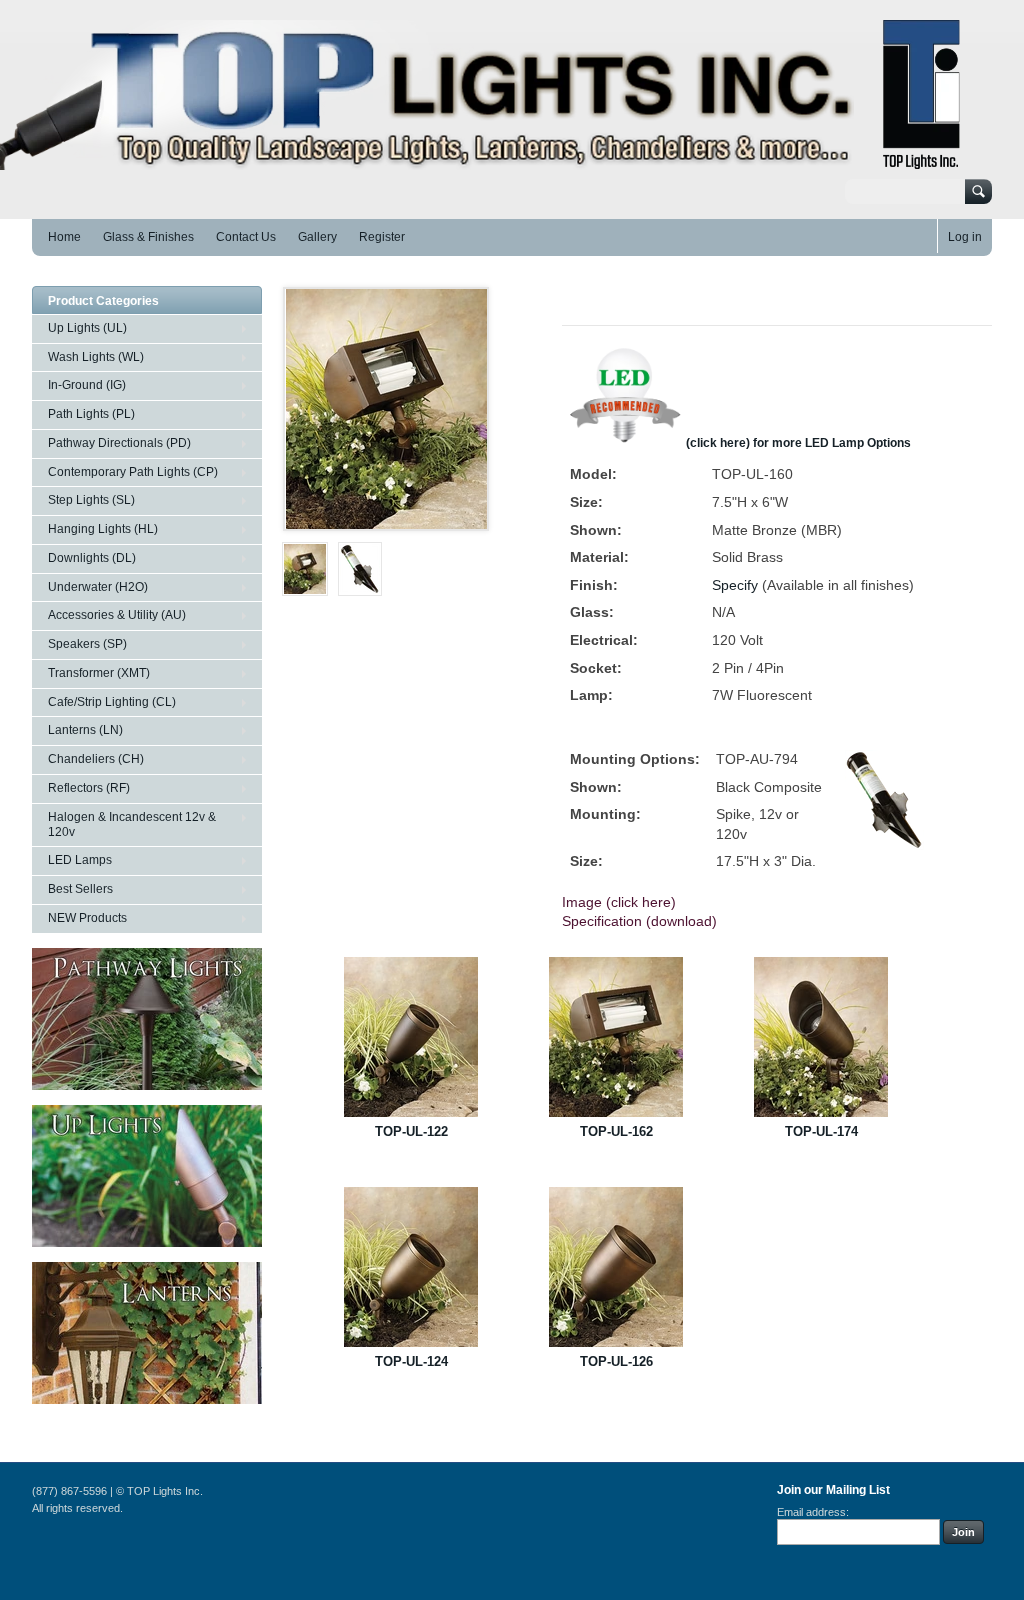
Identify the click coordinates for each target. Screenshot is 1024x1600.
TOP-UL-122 (411, 1131)
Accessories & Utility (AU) (117, 615)
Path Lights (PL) (91, 414)
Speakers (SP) (87, 644)
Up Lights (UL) (87, 328)
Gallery (317, 237)
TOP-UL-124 (411, 1361)
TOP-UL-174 (821, 1131)
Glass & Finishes (148, 237)
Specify (735, 585)
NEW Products (87, 918)
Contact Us (246, 237)
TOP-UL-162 (616, 1131)
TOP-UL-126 (616, 1361)
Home (64, 237)
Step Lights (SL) (91, 500)
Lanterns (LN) (85, 730)
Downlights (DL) (92, 558)
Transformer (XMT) (99, 673)
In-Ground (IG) (87, 385)
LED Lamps (80, 860)
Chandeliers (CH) (96, 759)
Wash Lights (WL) (96, 357)
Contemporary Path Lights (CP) (133, 472)
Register (382, 237)
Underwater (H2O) (98, 587)
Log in (965, 237)
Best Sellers (80, 889)
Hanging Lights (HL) (103, 529)
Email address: (813, 1512)
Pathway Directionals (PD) (119, 443)
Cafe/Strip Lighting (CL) (112, 702)
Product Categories (103, 301)
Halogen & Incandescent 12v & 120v (132, 824)
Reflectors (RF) (89, 788)
